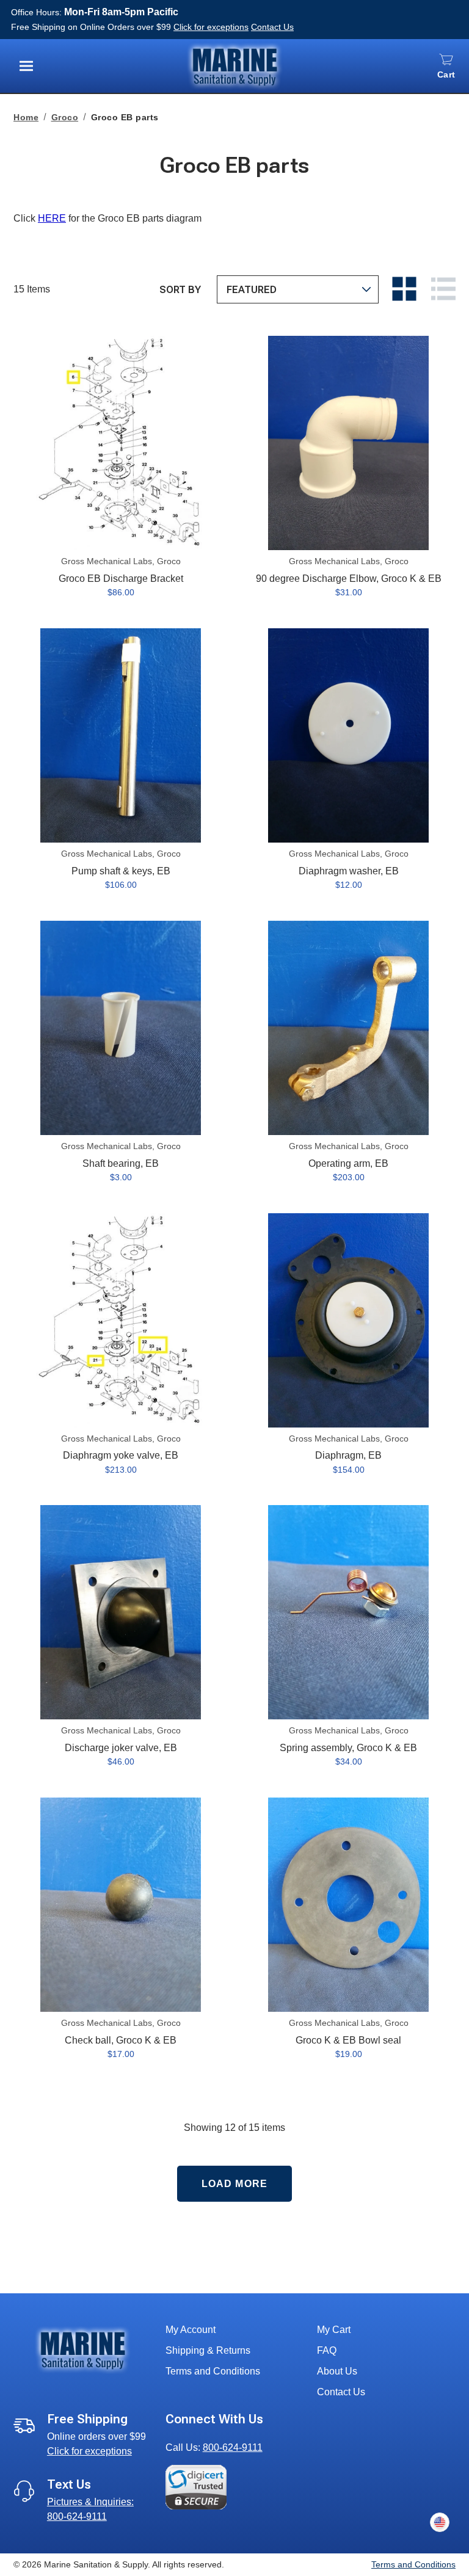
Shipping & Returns (208, 2350)
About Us (337, 2371)
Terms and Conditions (213, 2371)
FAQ (327, 2350)
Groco (65, 117)
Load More (234, 2184)
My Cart (334, 2330)
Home (26, 117)
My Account (191, 2330)
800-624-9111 (233, 2447)
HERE (52, 218)
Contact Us (272, 27)
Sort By (180, 290)
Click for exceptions (211, 27)
